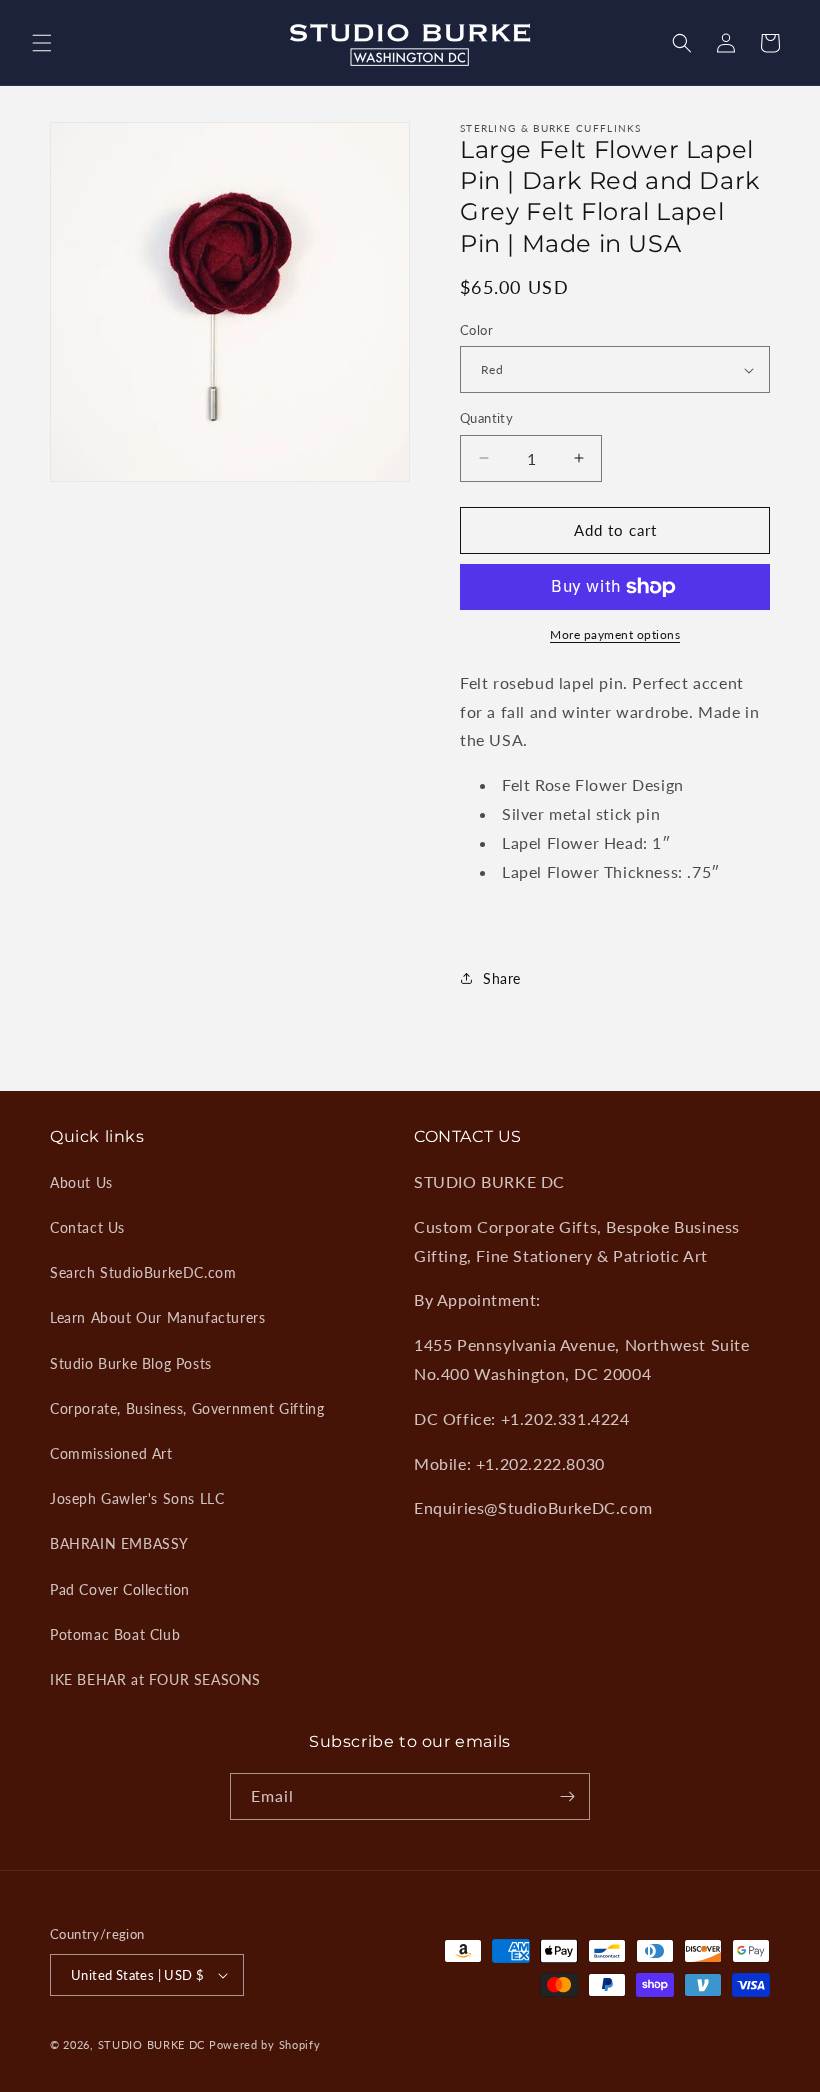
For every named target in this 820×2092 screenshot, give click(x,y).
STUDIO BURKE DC (152, 2044)
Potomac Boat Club (115, 1634)
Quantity (486, 418)
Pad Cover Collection (120, 1589)
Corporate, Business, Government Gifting (187, 1408)
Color (476, 330)
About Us (81, 1182)
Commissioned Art (111, 1453)
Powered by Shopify (265, 2044)
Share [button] (502, 978)
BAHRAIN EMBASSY (119, 1543)
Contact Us (87, 1227)
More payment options (615, 634)
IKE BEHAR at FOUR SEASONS (155, 1679)
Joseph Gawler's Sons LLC (137, 1498)
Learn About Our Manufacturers (157, 1317)
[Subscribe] (567, 1796)
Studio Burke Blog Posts (131, 1363)
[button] (42, 43)
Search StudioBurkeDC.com (143, 1272)
